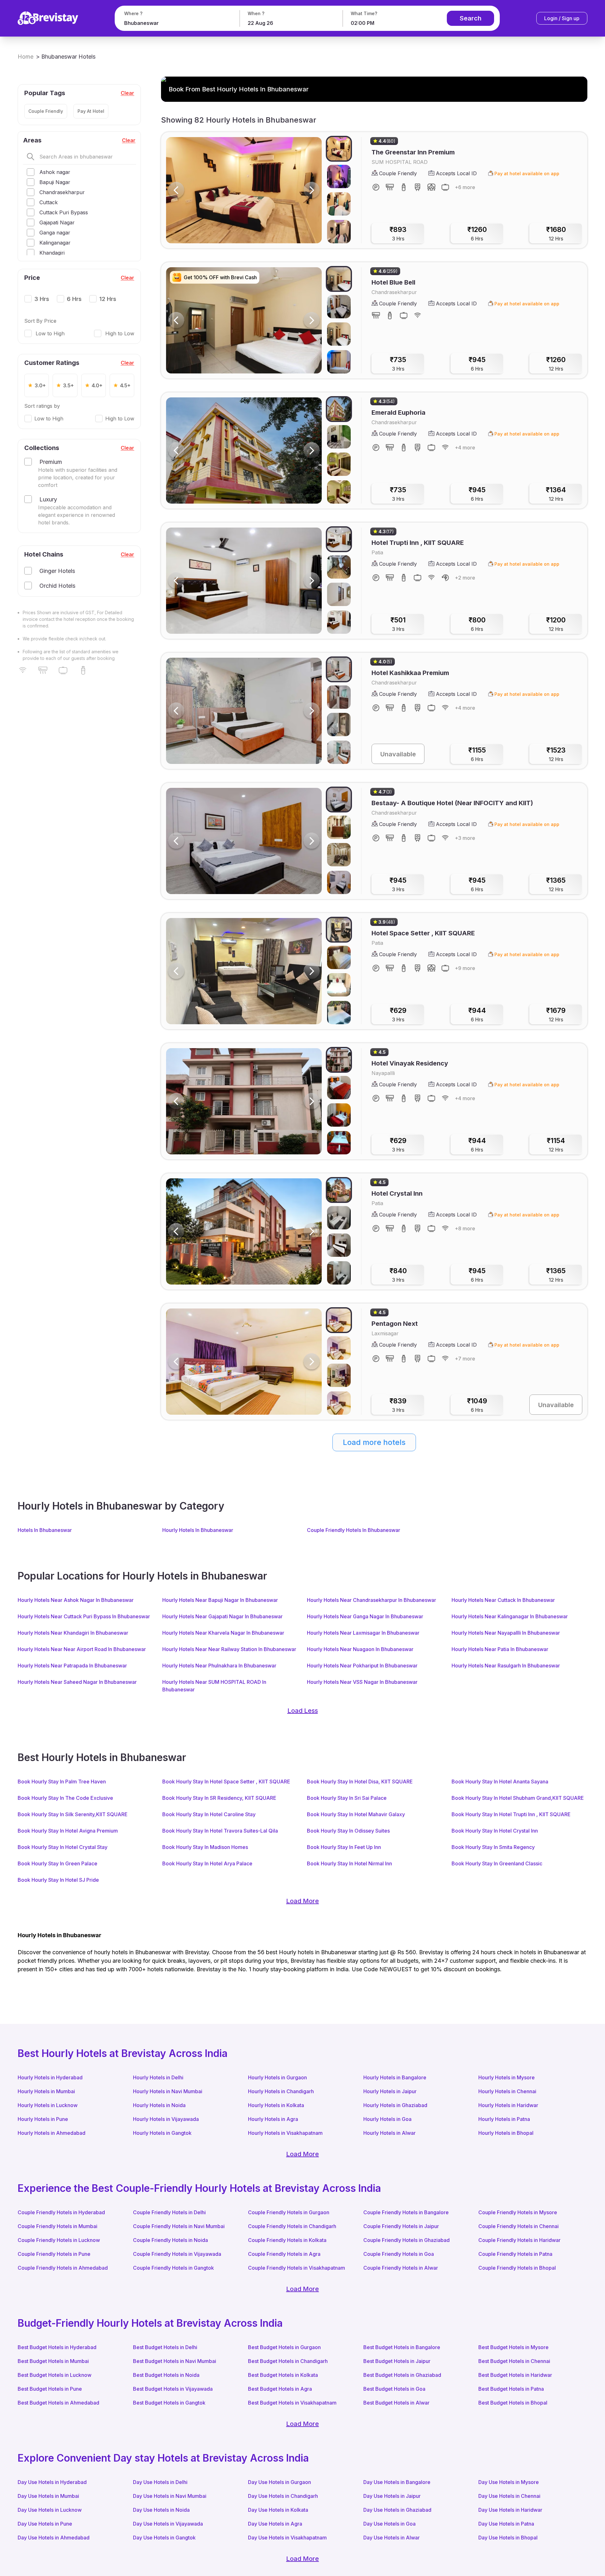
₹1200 (556, 624)
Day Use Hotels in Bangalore (397, 2482)
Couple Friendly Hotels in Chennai (519, 2226)
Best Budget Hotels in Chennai (514, 2361)
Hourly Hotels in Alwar (389, 2133)
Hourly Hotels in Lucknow (48, 2105)
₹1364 (556, 494)
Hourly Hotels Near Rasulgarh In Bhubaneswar (506, 1666)
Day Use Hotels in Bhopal (508, 2538)
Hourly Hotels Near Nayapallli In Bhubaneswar (506, 1633)
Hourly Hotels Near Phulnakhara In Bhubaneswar (219, 1666)
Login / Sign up (562, 18)
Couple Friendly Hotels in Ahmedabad (63, 2268)
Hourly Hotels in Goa (387, 2119)
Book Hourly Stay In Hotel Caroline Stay (209, 1814)
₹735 (398, 364)
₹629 (398, 1014)
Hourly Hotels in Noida (159, 2105)
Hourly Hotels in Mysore (507, 2077)
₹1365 (556, 884)
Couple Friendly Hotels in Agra (284, 2254)
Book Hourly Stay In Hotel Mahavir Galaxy (356, 1814)
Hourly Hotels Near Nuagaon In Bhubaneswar (360, 1649)
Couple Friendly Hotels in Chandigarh (292, 2226)
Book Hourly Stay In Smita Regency (493, 1847)
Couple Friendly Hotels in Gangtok (173, 2268)
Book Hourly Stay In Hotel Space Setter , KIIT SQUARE (226, 1782)
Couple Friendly (46, 111)
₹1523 (556, 754)
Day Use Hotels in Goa (389, 2524)
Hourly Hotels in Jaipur (390, 2091)
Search (471, 18)
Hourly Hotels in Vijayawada (166, 2119)
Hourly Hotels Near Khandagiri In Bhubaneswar (73, 1633)
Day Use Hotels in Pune (45, 2524)
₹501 (398, 624)
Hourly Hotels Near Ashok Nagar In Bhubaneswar (76, 1600)
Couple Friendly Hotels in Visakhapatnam (297, 2268)
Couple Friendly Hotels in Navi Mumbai (179, 2226)
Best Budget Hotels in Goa (394, 2389)
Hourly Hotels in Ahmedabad (52, 2133)
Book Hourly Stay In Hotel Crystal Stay (63, 1847)
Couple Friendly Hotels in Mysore (518, 2212)
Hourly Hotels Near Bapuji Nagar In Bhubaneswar (220, 1600)
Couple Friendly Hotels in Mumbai (58, 2226)
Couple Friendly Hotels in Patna (515, 2254)
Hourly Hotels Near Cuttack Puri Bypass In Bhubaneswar (84, 1616)
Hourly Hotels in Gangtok (162, 2133)
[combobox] (176, 23)
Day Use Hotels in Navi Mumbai (170, 2496)
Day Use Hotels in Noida (161, 2510)
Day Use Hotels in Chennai (509, 2496)
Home (26, 57)
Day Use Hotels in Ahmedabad (54, 2538)
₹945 (477, 364)
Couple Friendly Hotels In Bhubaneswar (354, 1530)
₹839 (398, 1405)
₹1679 (556, 1014)
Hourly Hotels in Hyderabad (50, 2077)
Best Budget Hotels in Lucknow (55, 2375)
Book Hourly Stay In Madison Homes (205, 1847)
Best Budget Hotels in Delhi (165, 2347)
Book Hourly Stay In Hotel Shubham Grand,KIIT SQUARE (518, 1798)
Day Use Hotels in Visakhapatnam (287, 2538)
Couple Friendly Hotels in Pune (54, 2254)
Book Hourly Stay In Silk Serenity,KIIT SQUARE (73, 1814)
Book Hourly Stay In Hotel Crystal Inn (495, 1831)
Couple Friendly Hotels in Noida (170, 2240)
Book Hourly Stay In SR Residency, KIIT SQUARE (219, 1798)
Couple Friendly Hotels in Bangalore (406, 2212)
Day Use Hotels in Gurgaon (279, 2482)
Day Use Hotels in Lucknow (50, 2510)
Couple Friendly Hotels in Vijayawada (177, 2254)
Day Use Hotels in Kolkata (278, 2510)
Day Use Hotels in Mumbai (48, 2496)
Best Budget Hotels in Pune (50, 2389)
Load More (302, 1901)
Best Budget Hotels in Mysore (513, 2347)
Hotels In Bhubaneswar (45, 1530)
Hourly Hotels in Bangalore (395, 2077)
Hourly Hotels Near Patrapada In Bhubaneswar (72, 1666)
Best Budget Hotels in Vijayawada (173, 2389)
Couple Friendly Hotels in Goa (399, 2254)
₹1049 (477, 1405)
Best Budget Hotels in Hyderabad (57, 2347)
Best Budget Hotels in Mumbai (53, 2361)
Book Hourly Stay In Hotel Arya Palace (207, 1863)
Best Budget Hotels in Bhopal (513, 2403)
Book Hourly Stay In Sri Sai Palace (347, 1798)
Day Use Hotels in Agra (275, 2524)
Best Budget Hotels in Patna (511, 2389)
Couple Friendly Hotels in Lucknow (59, 2240)
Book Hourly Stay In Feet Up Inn (344, 1847)
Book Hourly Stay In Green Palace (58, 1863)
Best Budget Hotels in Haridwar (515, 2375)
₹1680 (556, 234)
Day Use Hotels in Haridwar (510, 2510)
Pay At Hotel (91, 111)
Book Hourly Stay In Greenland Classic (497, 1863)
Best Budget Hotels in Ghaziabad (402, 2375)
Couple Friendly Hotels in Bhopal (517, 2268)
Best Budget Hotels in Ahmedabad (58, 2403)
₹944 (477, 1014)
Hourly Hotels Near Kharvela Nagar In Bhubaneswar (223, 1633)
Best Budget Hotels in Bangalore (402, 2347)
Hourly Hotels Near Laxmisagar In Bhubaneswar (363, 1633)
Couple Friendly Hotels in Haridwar (519, 2240)
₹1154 (556, 1145)
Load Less (303, 1711)
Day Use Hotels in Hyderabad (52, 2482)
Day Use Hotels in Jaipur (392, 2496)
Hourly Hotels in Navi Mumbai (168, 2091)
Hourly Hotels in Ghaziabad (395, 2105)
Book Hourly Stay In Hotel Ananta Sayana (500, 1782)
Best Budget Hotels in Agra (280, 2389)
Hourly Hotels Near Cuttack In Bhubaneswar (503, 1600)
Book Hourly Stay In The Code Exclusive (65, 1798)
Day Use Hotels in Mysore (509, 2482)
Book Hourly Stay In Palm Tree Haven (62, 1782)
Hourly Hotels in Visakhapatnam (285, 2133)
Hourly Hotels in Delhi (158, 2077)
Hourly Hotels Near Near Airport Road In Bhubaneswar (82, 1649)
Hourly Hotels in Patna (504, 2119)
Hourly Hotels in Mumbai (46, 2091)
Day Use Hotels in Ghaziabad (397, 2510)
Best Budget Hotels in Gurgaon (284, 2347)
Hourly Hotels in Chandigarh (281, 2091)
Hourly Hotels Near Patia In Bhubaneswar (500, 1649)
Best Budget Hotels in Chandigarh (288, 2361)
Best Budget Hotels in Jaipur (397, 2361)
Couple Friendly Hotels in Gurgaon (289, 2212)
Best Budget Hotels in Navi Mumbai (175, 2361)
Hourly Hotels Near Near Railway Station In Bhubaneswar (229, 1649)
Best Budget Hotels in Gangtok (169, 2403)
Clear (127, 93)
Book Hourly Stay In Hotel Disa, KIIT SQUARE (360, 1782)
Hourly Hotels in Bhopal (506, 2133)
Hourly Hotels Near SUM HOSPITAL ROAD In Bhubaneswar (214, 1686)
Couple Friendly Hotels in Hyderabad (61, 2212)
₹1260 (477, 234)
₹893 (398, 234)
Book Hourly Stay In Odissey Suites (348, 1831)
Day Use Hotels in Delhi (160, 2482)
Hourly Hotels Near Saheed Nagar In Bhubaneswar (77, 1682)
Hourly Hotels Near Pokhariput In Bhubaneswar (362, 1666)
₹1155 (477, 754)
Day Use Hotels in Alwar (392, 2538)
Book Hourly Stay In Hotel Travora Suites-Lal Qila (220, 1831)
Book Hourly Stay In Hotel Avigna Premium (68, 1831)
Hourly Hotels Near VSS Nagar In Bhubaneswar (362, 1682)
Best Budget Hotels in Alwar (396, 2403)
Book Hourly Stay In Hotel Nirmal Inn (349, 1863)
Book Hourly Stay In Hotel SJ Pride (58, 1880)
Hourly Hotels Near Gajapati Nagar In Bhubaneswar (222, 1616)
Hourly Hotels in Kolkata (276, 2105)
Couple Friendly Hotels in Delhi (169, 2212)
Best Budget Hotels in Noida (166, 2375)
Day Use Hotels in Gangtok (164, 2538)
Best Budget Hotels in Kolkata (283, 2375)
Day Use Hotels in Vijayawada (168, 2524)
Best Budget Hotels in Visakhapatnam (292, 2403)
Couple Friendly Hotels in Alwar (401, 2268)
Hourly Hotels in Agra (273, 2119)
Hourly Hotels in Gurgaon (277, 2077)
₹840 (398, 1275)
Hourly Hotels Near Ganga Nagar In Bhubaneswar (365, 1616)
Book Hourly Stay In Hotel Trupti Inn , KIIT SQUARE (511, 1814)
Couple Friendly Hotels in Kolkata (287, 2240)
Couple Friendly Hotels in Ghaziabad (406, 2240)
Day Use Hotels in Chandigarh (283, 2496)
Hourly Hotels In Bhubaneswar (198, 1530)
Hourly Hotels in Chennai (507, 2091)
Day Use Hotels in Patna (506, 2524)
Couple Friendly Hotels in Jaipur (401, 2226)
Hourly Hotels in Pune (43, 2119)
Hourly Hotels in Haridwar (508, 2105)
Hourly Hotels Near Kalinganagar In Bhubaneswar (510, 1616)
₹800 (477, 624)
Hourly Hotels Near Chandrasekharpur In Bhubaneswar (372, 1600)
